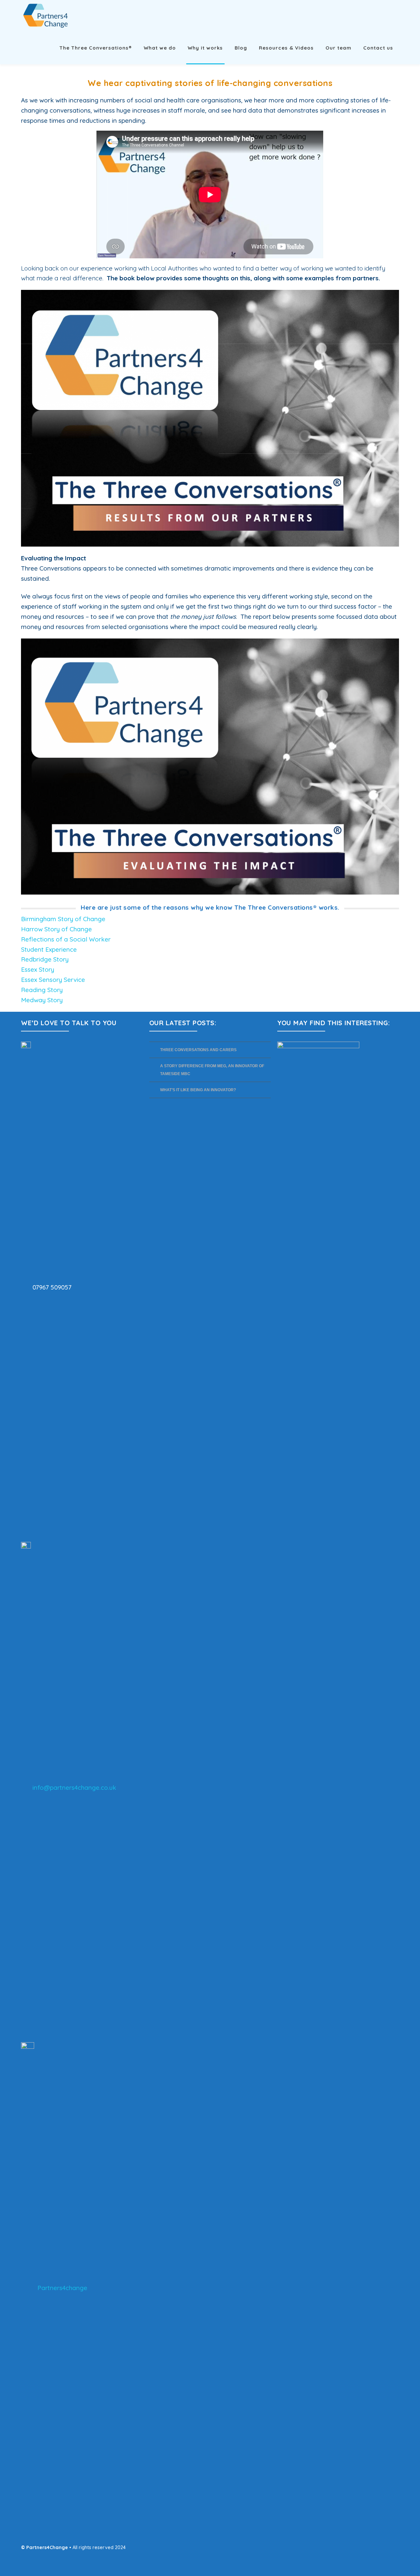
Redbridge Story (45, 959)
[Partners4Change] (46, 15)
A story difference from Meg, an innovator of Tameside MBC (212, 1070)
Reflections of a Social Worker (66, 939)
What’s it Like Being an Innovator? (199, 1090)
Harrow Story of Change (56, 929)
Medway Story (42, 1000)
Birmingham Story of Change (63, 919)
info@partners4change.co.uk (74, 1787)
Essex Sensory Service (53, 980)
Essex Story (38, 969)
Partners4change (62, 2288)
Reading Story (42, 990)
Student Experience (49, 949)
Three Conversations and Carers (198, 1050)
